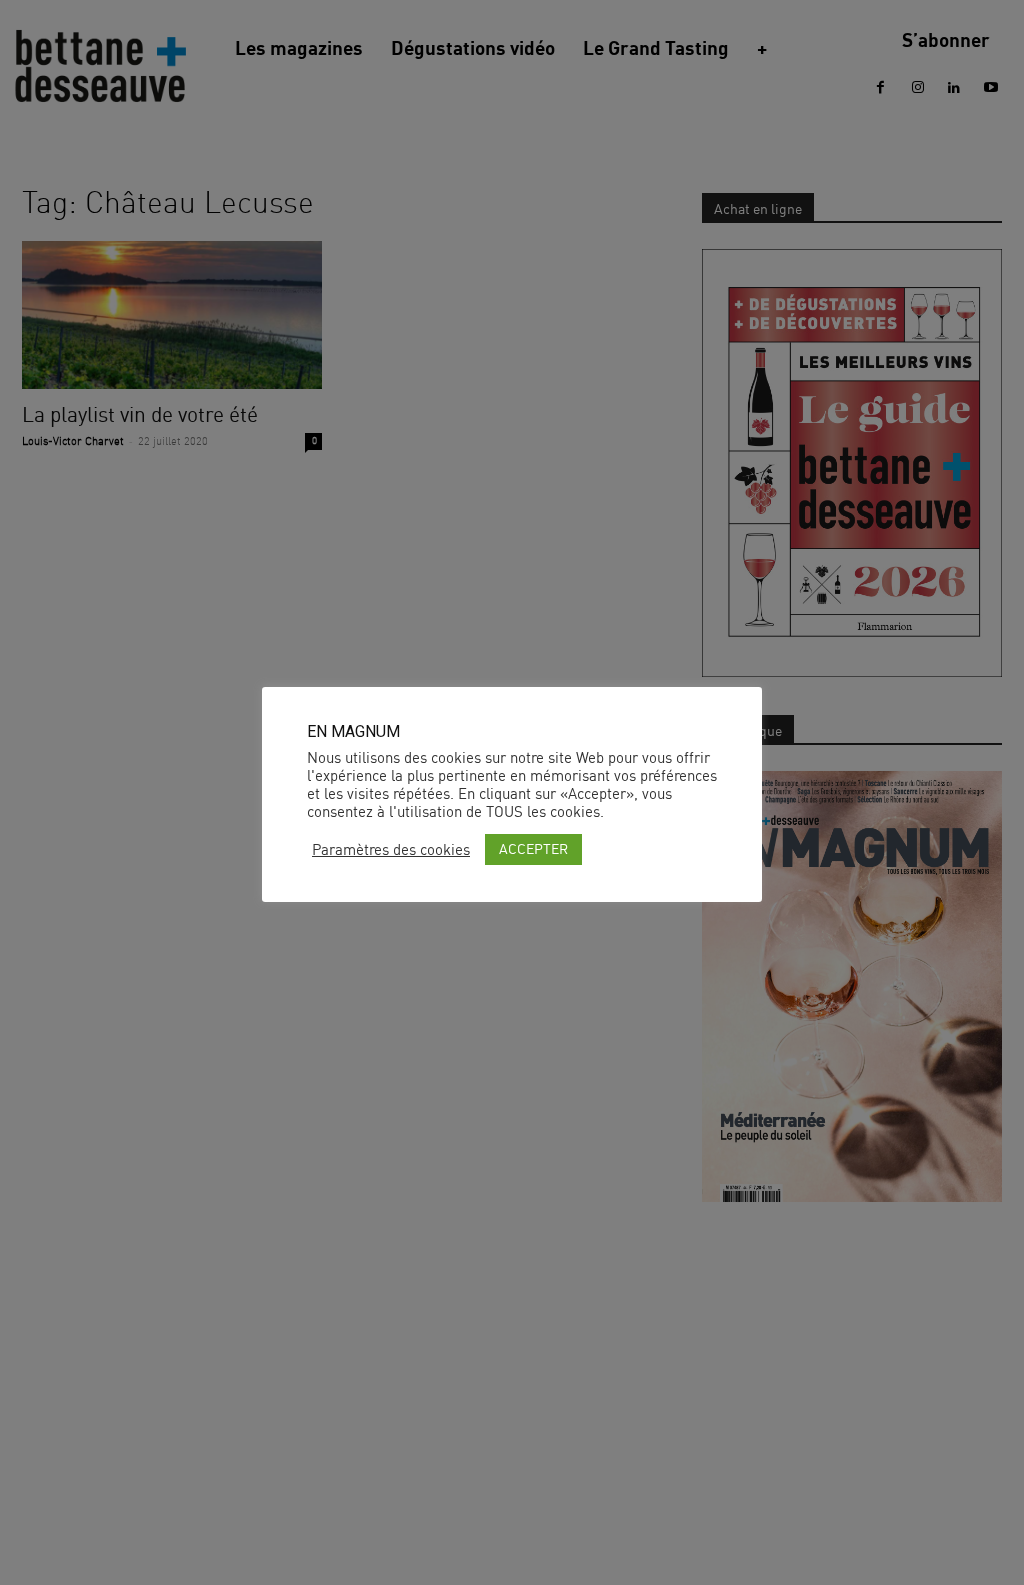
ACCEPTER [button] (533, 848)
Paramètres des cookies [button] (391, 850)
